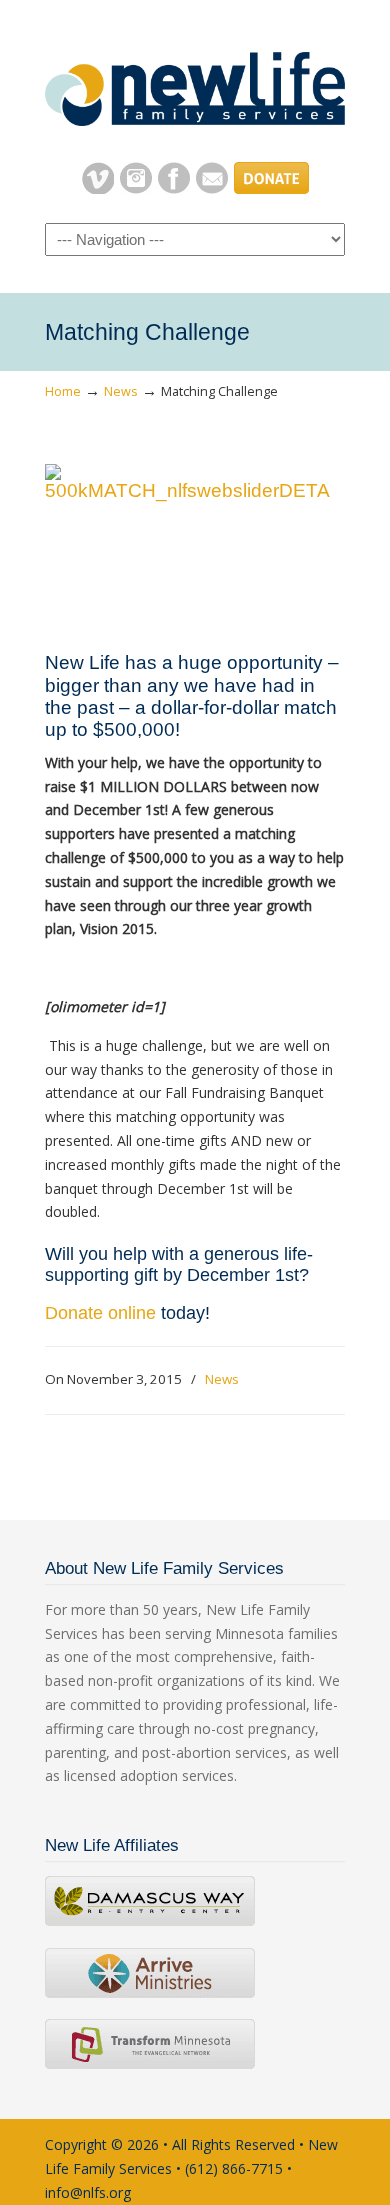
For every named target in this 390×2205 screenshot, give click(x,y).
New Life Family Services (195, 81)
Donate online (100, 1313)
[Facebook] (174, 188)
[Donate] (271, 188)
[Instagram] (136, 188)
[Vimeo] (98, 188)
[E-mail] (212, 188)
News (121, 391)
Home (63, 391)
